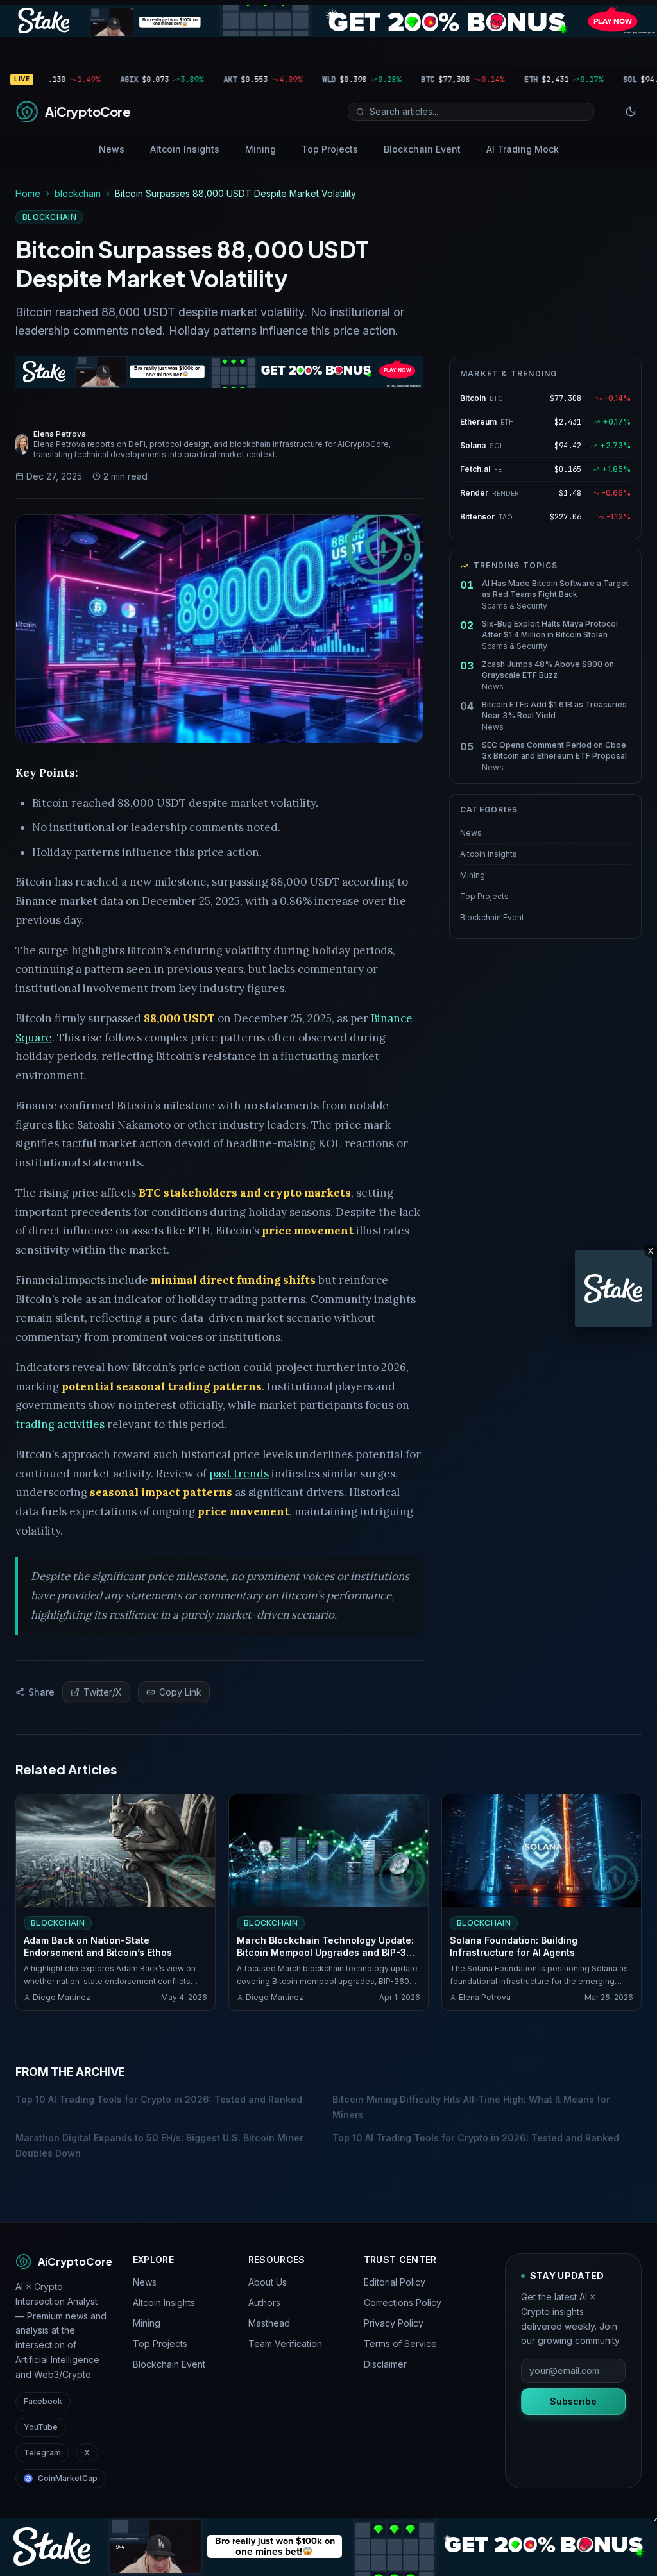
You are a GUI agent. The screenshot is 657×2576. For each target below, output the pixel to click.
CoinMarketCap (68, 2478)
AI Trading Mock (523, 149)
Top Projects (330, 149)
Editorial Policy (395, 2282)
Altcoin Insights (185, 149)
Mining (260, 149)
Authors (264, 2302)
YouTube (41, 2427)
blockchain (78, 193)
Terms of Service (400, 2344)
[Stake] (613, 1288)
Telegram (42, 2453)
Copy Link (180, 1692)
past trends (239, 1474)
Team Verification (285, 2344)
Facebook (43, 2401)
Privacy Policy (394, 2323)
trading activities (60, 1424)
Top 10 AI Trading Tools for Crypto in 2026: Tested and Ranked (159, 2099)
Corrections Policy (403, 2302)
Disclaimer (385, 2364)
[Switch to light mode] (631, 112)
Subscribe (573, 2401)
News (112, 149)
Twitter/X (103, 1692)
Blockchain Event (422, 149)
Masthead (269, 2323)
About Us (268, 2282)
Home (28, 193)
